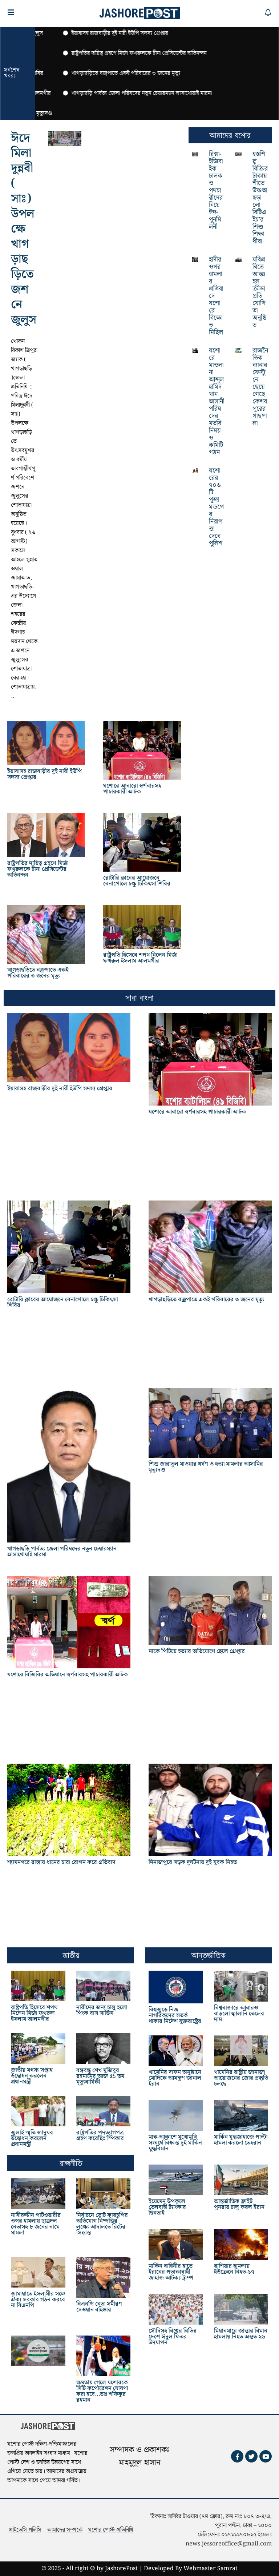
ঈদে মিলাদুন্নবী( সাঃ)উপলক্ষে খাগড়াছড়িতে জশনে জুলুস (24, 229)
